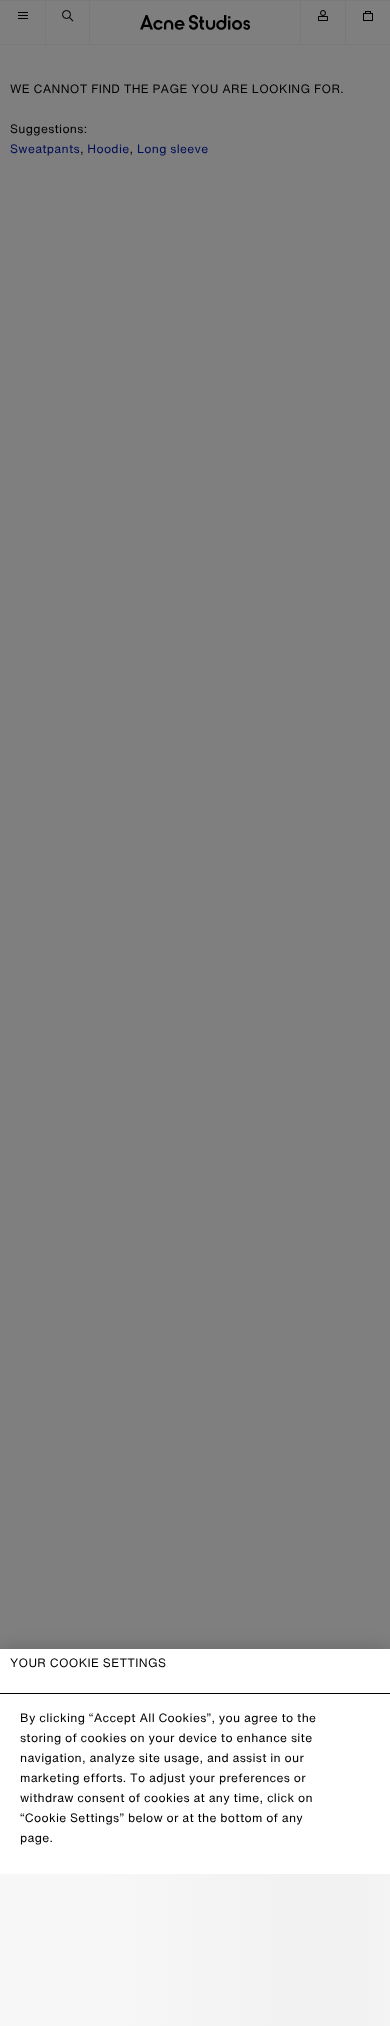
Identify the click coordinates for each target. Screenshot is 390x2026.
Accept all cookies (194, 1994)
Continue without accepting (195, 1952)
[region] (195, 1837)
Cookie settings (195, 1907)
